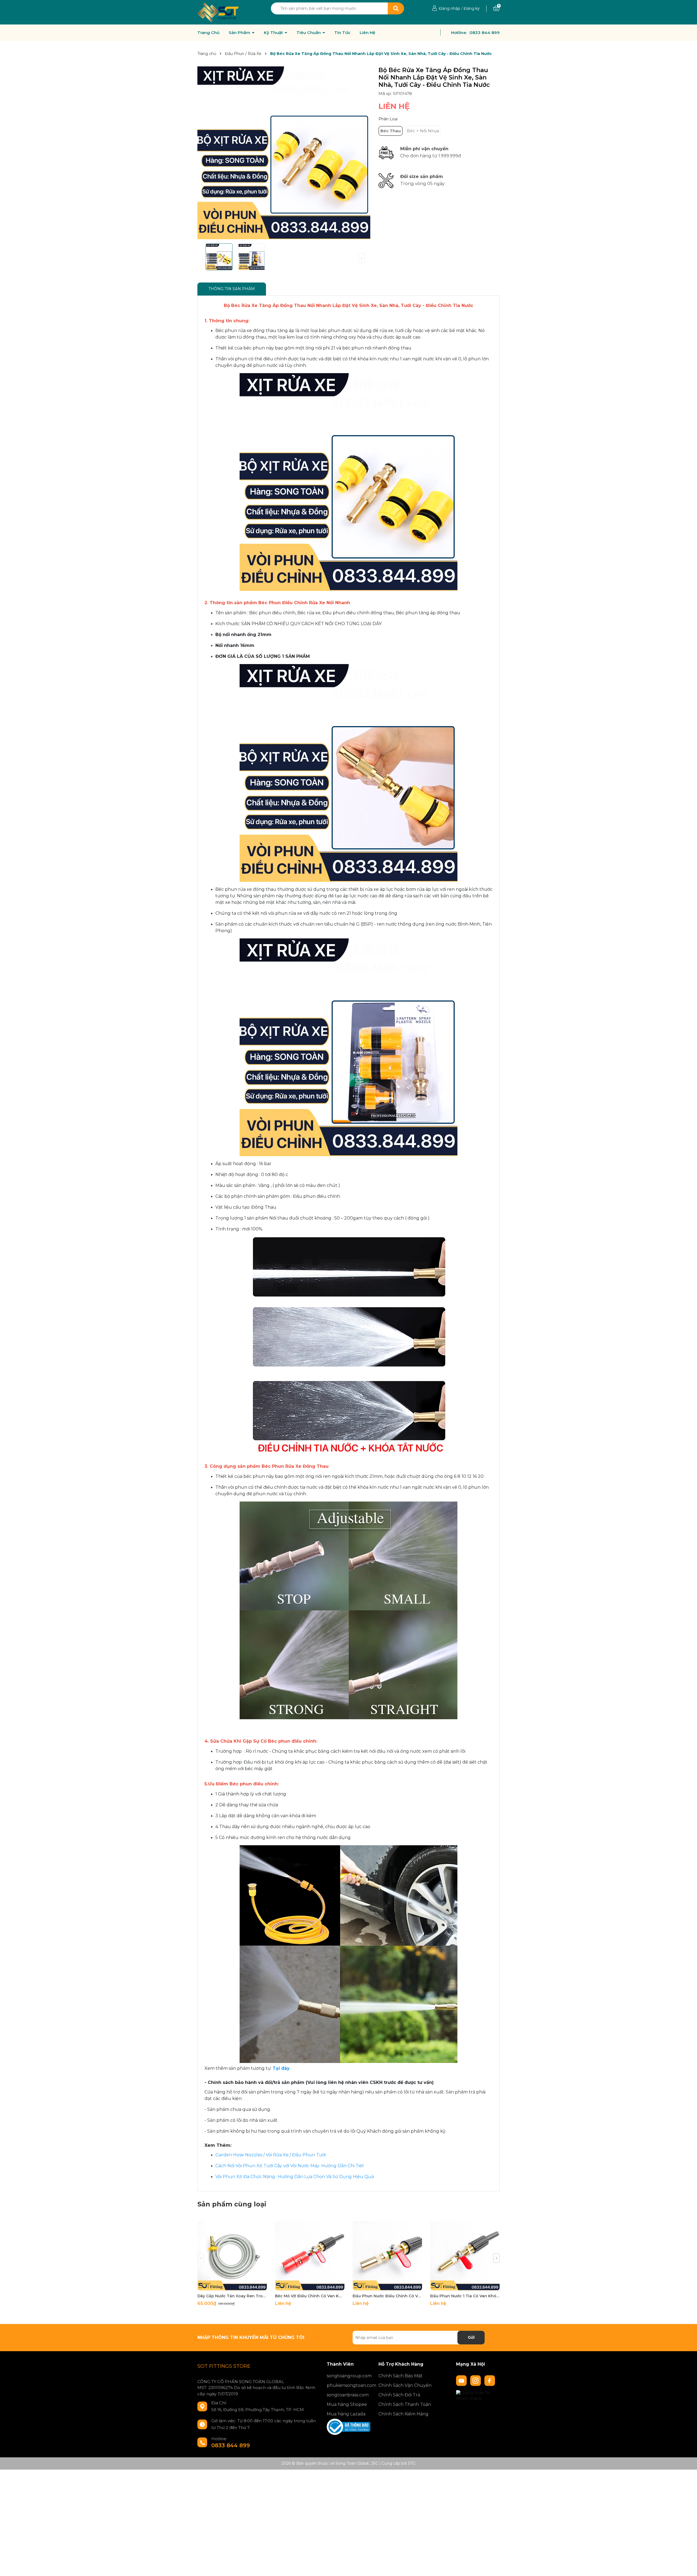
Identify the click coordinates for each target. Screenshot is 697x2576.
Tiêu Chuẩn (309, 33)
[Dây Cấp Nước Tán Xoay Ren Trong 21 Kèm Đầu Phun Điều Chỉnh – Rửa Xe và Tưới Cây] (232, 2256)
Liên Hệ (367, 33)
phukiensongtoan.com (348, 2385)
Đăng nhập (450, 8)
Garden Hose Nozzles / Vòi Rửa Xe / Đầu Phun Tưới (270, 2155)
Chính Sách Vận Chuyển (405, 2385)
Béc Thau (391, 131)
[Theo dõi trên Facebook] (490, 2380)
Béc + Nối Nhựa (423, 131)
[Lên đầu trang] (687, 2566)
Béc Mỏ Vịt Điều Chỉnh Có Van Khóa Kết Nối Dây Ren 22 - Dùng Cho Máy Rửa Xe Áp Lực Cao (310, 2296)
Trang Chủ (208, 33)
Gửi (471, 2337)
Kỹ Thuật (274, 33)
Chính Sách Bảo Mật (401, 2376)
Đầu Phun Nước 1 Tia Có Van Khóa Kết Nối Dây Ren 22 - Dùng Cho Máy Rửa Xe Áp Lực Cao (465, 2296)
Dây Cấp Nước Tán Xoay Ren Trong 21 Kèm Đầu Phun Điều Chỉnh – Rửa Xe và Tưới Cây (232, 2296)
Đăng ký (472, 8)
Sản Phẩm (240, 33)
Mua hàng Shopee (347, 2404)
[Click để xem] (284, 153)
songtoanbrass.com (348, 2395)
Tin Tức (342, 33)
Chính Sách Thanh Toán (405, 2404)
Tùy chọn (232, 2285)
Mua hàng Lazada (346, 2414)
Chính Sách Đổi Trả (399, 2395)
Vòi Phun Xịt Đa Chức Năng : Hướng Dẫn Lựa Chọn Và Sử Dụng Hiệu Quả (295, 2177)
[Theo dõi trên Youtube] (462, 2380)
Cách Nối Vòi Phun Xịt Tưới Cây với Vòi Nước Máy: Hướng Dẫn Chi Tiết (290, 2166)
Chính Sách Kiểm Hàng (403, 2414)
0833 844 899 (484, 33)
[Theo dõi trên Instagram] (476, 2380)
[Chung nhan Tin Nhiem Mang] (478, 2395)
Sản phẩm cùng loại (232, 2204)
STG (412, 2463)
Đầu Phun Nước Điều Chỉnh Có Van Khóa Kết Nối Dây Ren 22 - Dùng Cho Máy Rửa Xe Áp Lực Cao (387, 2296)
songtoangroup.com (348, 2376)
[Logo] (218, 12)
